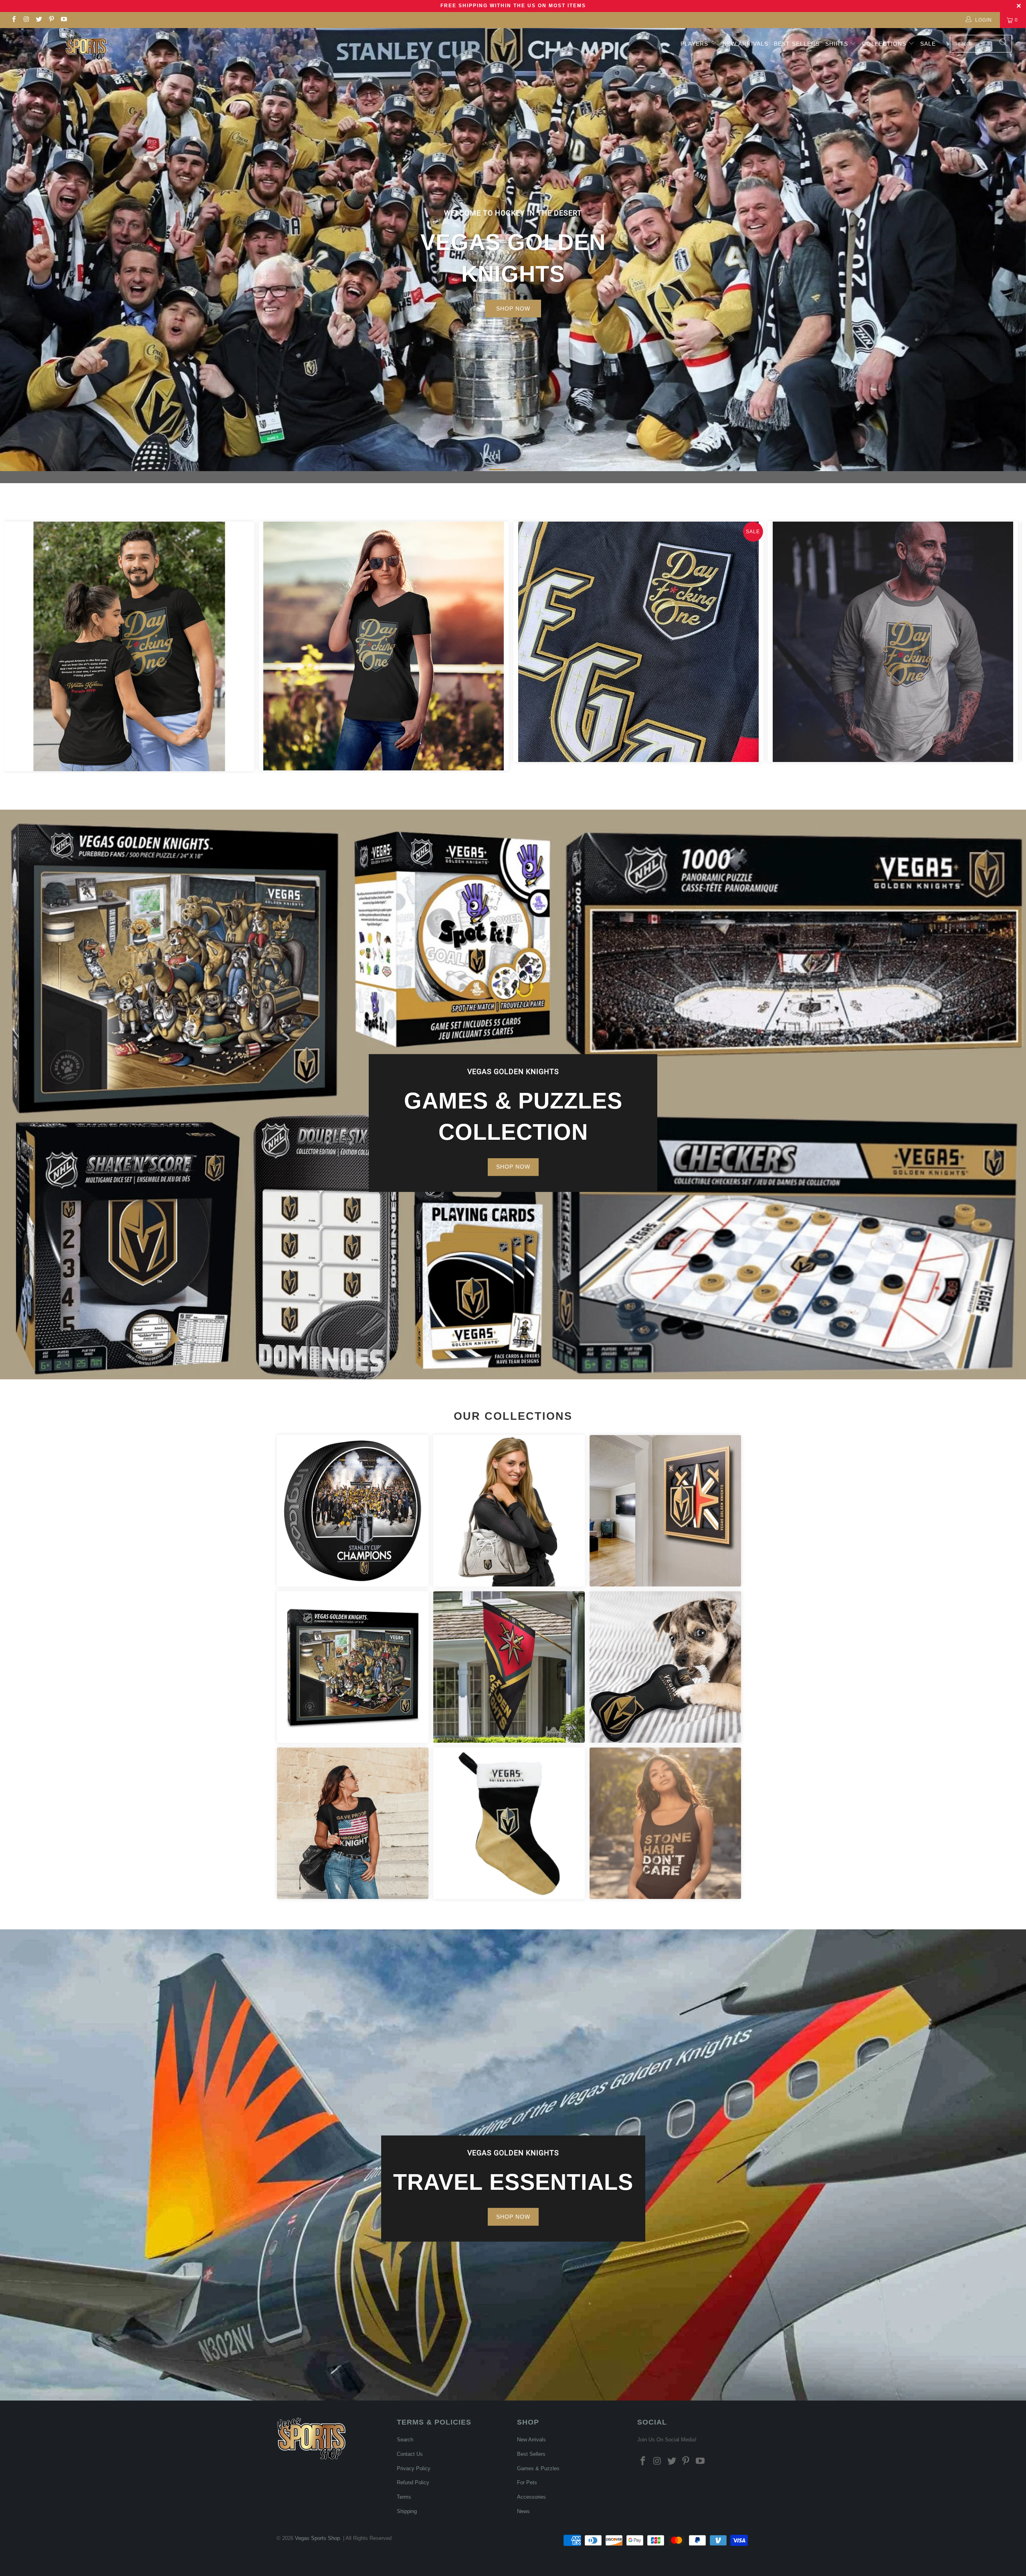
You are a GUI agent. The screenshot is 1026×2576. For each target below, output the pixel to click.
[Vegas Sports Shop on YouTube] (64, 20)
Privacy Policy (414, 2468)
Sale (928, 44)
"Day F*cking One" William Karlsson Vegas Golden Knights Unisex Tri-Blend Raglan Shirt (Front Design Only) (893, 642)
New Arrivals (745, 44)
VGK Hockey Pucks (353, 1511)
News (523, 2511)
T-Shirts (353, 1823)
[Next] (1002, 646)
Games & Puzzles (538, 2468)
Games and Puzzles (353, 1667)
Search (405, 2440)
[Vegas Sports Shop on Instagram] (26, 20)
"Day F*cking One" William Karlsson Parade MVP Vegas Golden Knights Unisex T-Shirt (129, 646)
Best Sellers (797, 44)
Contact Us (410, 2454)
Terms (404, 2497)
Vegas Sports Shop (317, 2538)
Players (694, 44)
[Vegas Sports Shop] (86, 47)
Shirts (837, 44)
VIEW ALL (513, 298)
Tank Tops (665, 1823)
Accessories (509, 1511)
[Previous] (24, 646)
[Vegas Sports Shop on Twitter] (39, 20)
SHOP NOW (513, 1167)
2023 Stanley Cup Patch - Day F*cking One (638, 642)
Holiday (509, 1823)
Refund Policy (413, 2482)
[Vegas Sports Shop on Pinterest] (51, 20)
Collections (885, 44)
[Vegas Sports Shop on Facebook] (13, 20)
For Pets (665, 1667)
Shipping (407, 2511)
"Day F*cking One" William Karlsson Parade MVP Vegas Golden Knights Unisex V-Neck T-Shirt (384, 646)
